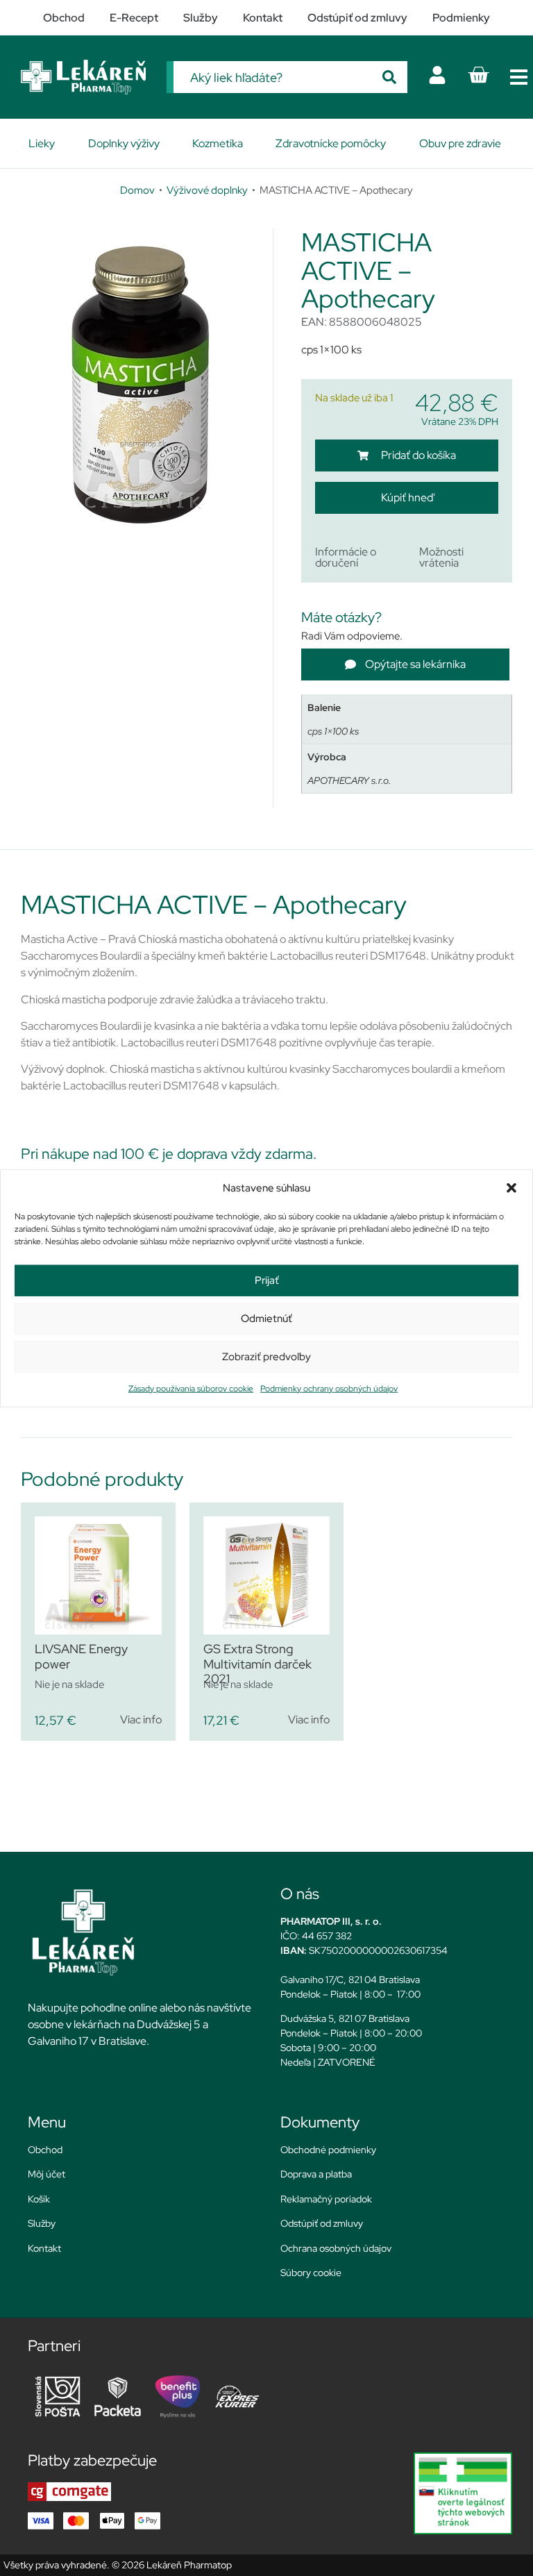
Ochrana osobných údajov (336, 2248)
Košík (39, 2199)
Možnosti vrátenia (441, 557)
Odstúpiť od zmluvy (322, 2223)
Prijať (267, 1280)
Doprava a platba (316, 2174)
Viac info (141, 1720)
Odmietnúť (266, 1319)
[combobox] (272, 77)
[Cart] (478, 75)
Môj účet (46, 2174)
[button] (511, 1188)
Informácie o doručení (346, 557)
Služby (42, 2223)
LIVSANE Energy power (81, 1656)
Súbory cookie (311, 2273)
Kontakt (44, 2248)
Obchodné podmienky (328, 2150)
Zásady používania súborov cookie (191, 1388)
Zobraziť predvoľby (266, 1357)
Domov (137, 190)
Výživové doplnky (207, 190)
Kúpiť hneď (407, 497)
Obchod (45, 2150)
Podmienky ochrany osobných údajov (329, 1388)
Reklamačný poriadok (326, 2199)
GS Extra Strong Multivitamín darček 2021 (257, 1664)
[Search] (389, 77)
